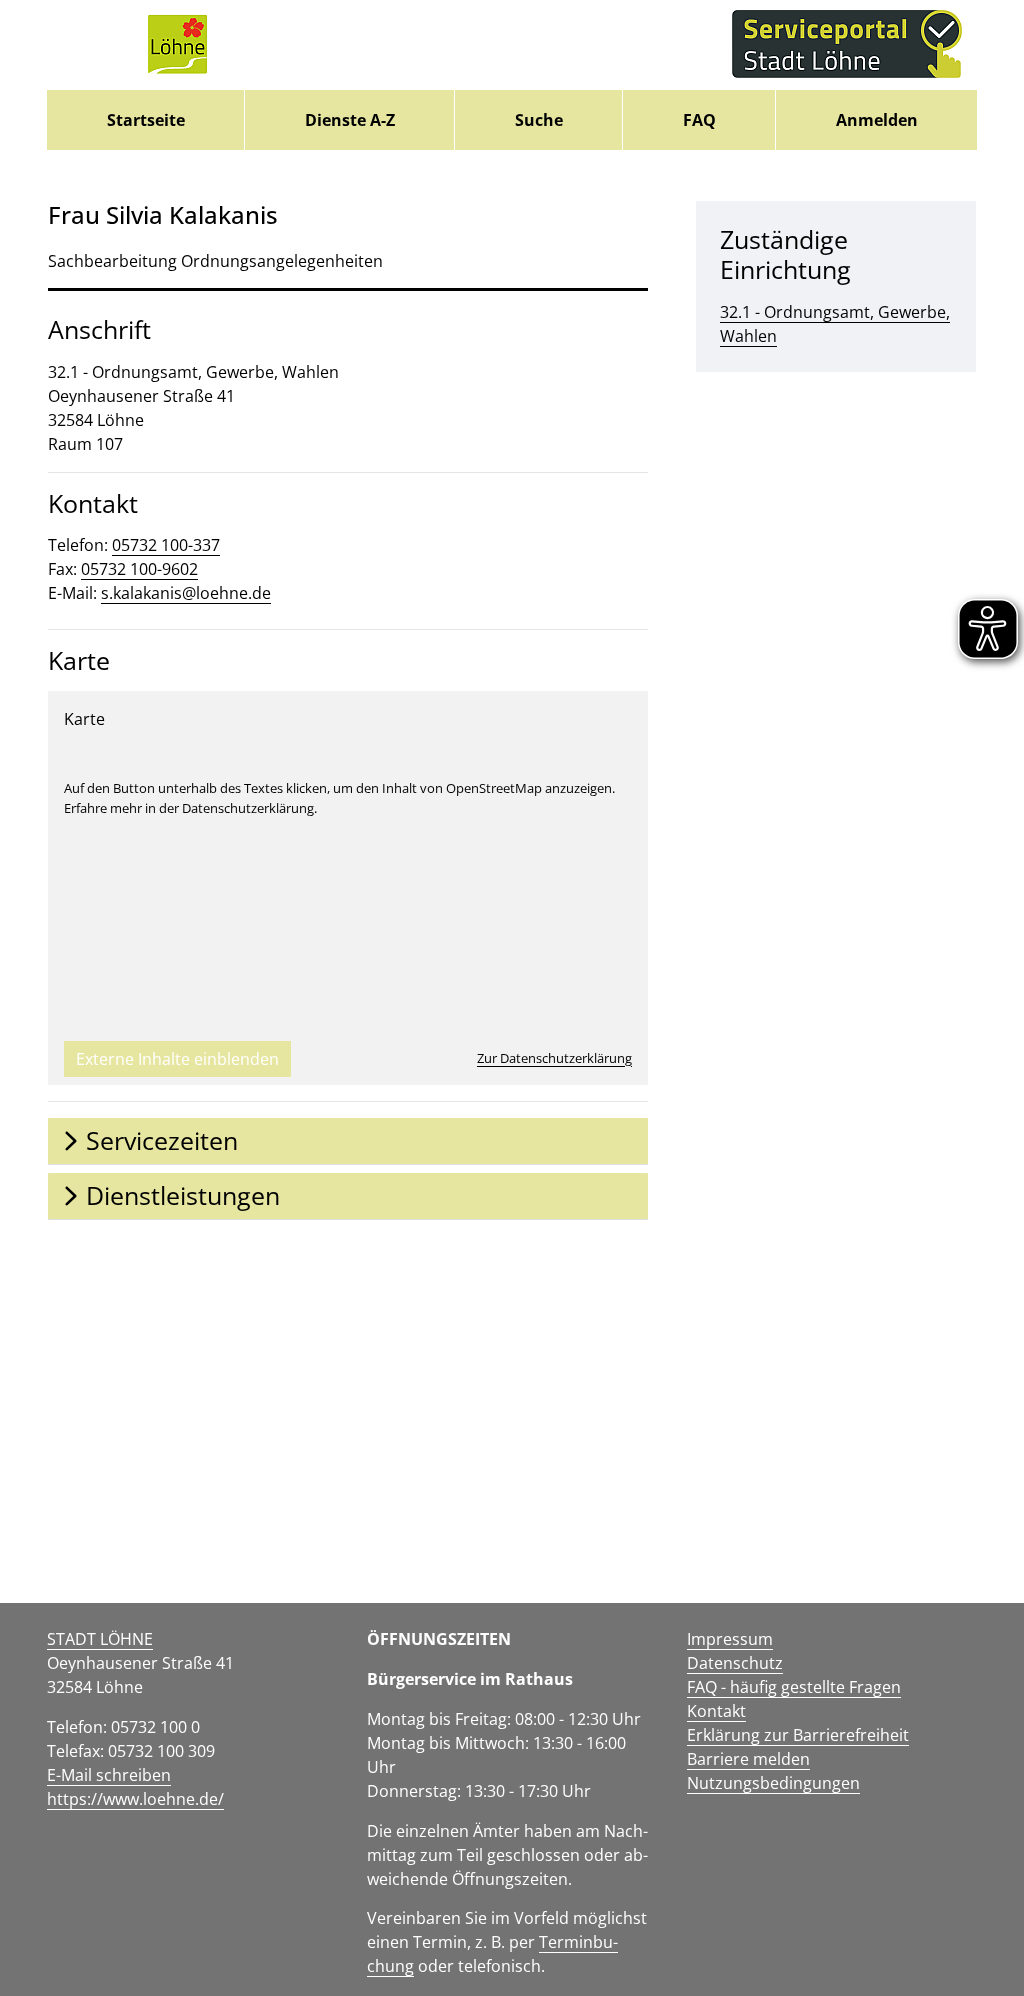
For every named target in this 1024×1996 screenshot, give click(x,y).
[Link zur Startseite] (177, 45)
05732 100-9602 (139, 569)
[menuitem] (145, 120)
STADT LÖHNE (100, 1639)
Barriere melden (748, 1759)
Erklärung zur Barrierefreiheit (798, 1735)
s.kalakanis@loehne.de (186, 593)
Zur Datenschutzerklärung (554, 1058)
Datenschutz (735, 1663)
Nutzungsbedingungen (773, 1783)
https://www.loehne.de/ (135, 1799)
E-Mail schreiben (109, 1775)
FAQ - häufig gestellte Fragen (794, 1687)
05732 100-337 (166, 545)
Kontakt (716, 1711)
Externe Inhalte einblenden (177, 1059)
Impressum (730, 1639)
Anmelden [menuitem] (877, 120)
